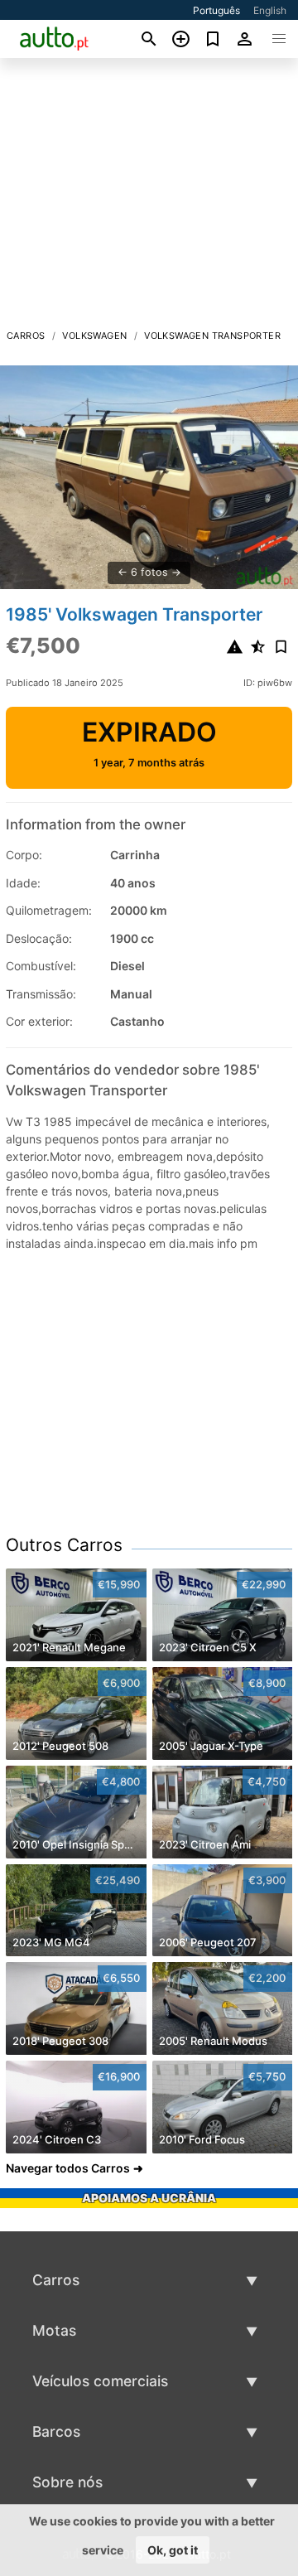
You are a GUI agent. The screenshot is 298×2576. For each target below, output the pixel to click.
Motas (54, 2330)
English (270, 10)
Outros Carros (64, 1545)
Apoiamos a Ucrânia (149, 2198)
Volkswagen (94, 336)
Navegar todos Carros (68, 2168)
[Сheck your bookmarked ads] (213, 39)
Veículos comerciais (100, 2381)
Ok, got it (173, 2550)
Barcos (56, 2431)
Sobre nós (67, 2482)
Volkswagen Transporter (212, 336)
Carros (26, 336)
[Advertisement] (149, 198)
